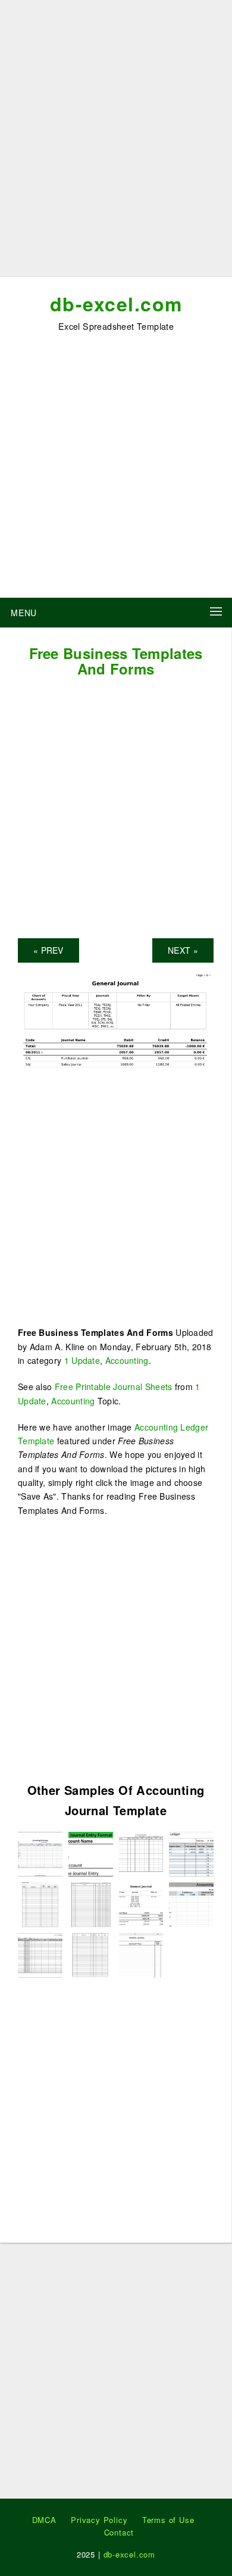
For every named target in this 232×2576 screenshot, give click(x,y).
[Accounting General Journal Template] (191, 1903)
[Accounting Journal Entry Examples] (91, 1903)
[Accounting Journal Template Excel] (40, 1903)
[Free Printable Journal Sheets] (191, 1853)
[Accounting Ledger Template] (91, 1853)
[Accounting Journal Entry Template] (141, 1954)
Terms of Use (168, 2520)
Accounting (127, 1360)
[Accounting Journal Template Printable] (91, 1954)
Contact (119, 2532)
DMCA (44, 2520)
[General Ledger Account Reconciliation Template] (40, 1853)
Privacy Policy (99, 2520)
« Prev (48, 950)
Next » (183, 950)
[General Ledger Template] (40, 1954)
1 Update (82, 1360)
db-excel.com (116, 304)
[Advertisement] (116, 143)
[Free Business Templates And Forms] (116, 1021)
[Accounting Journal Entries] (141, 1853)
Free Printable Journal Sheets (114, 1387)
